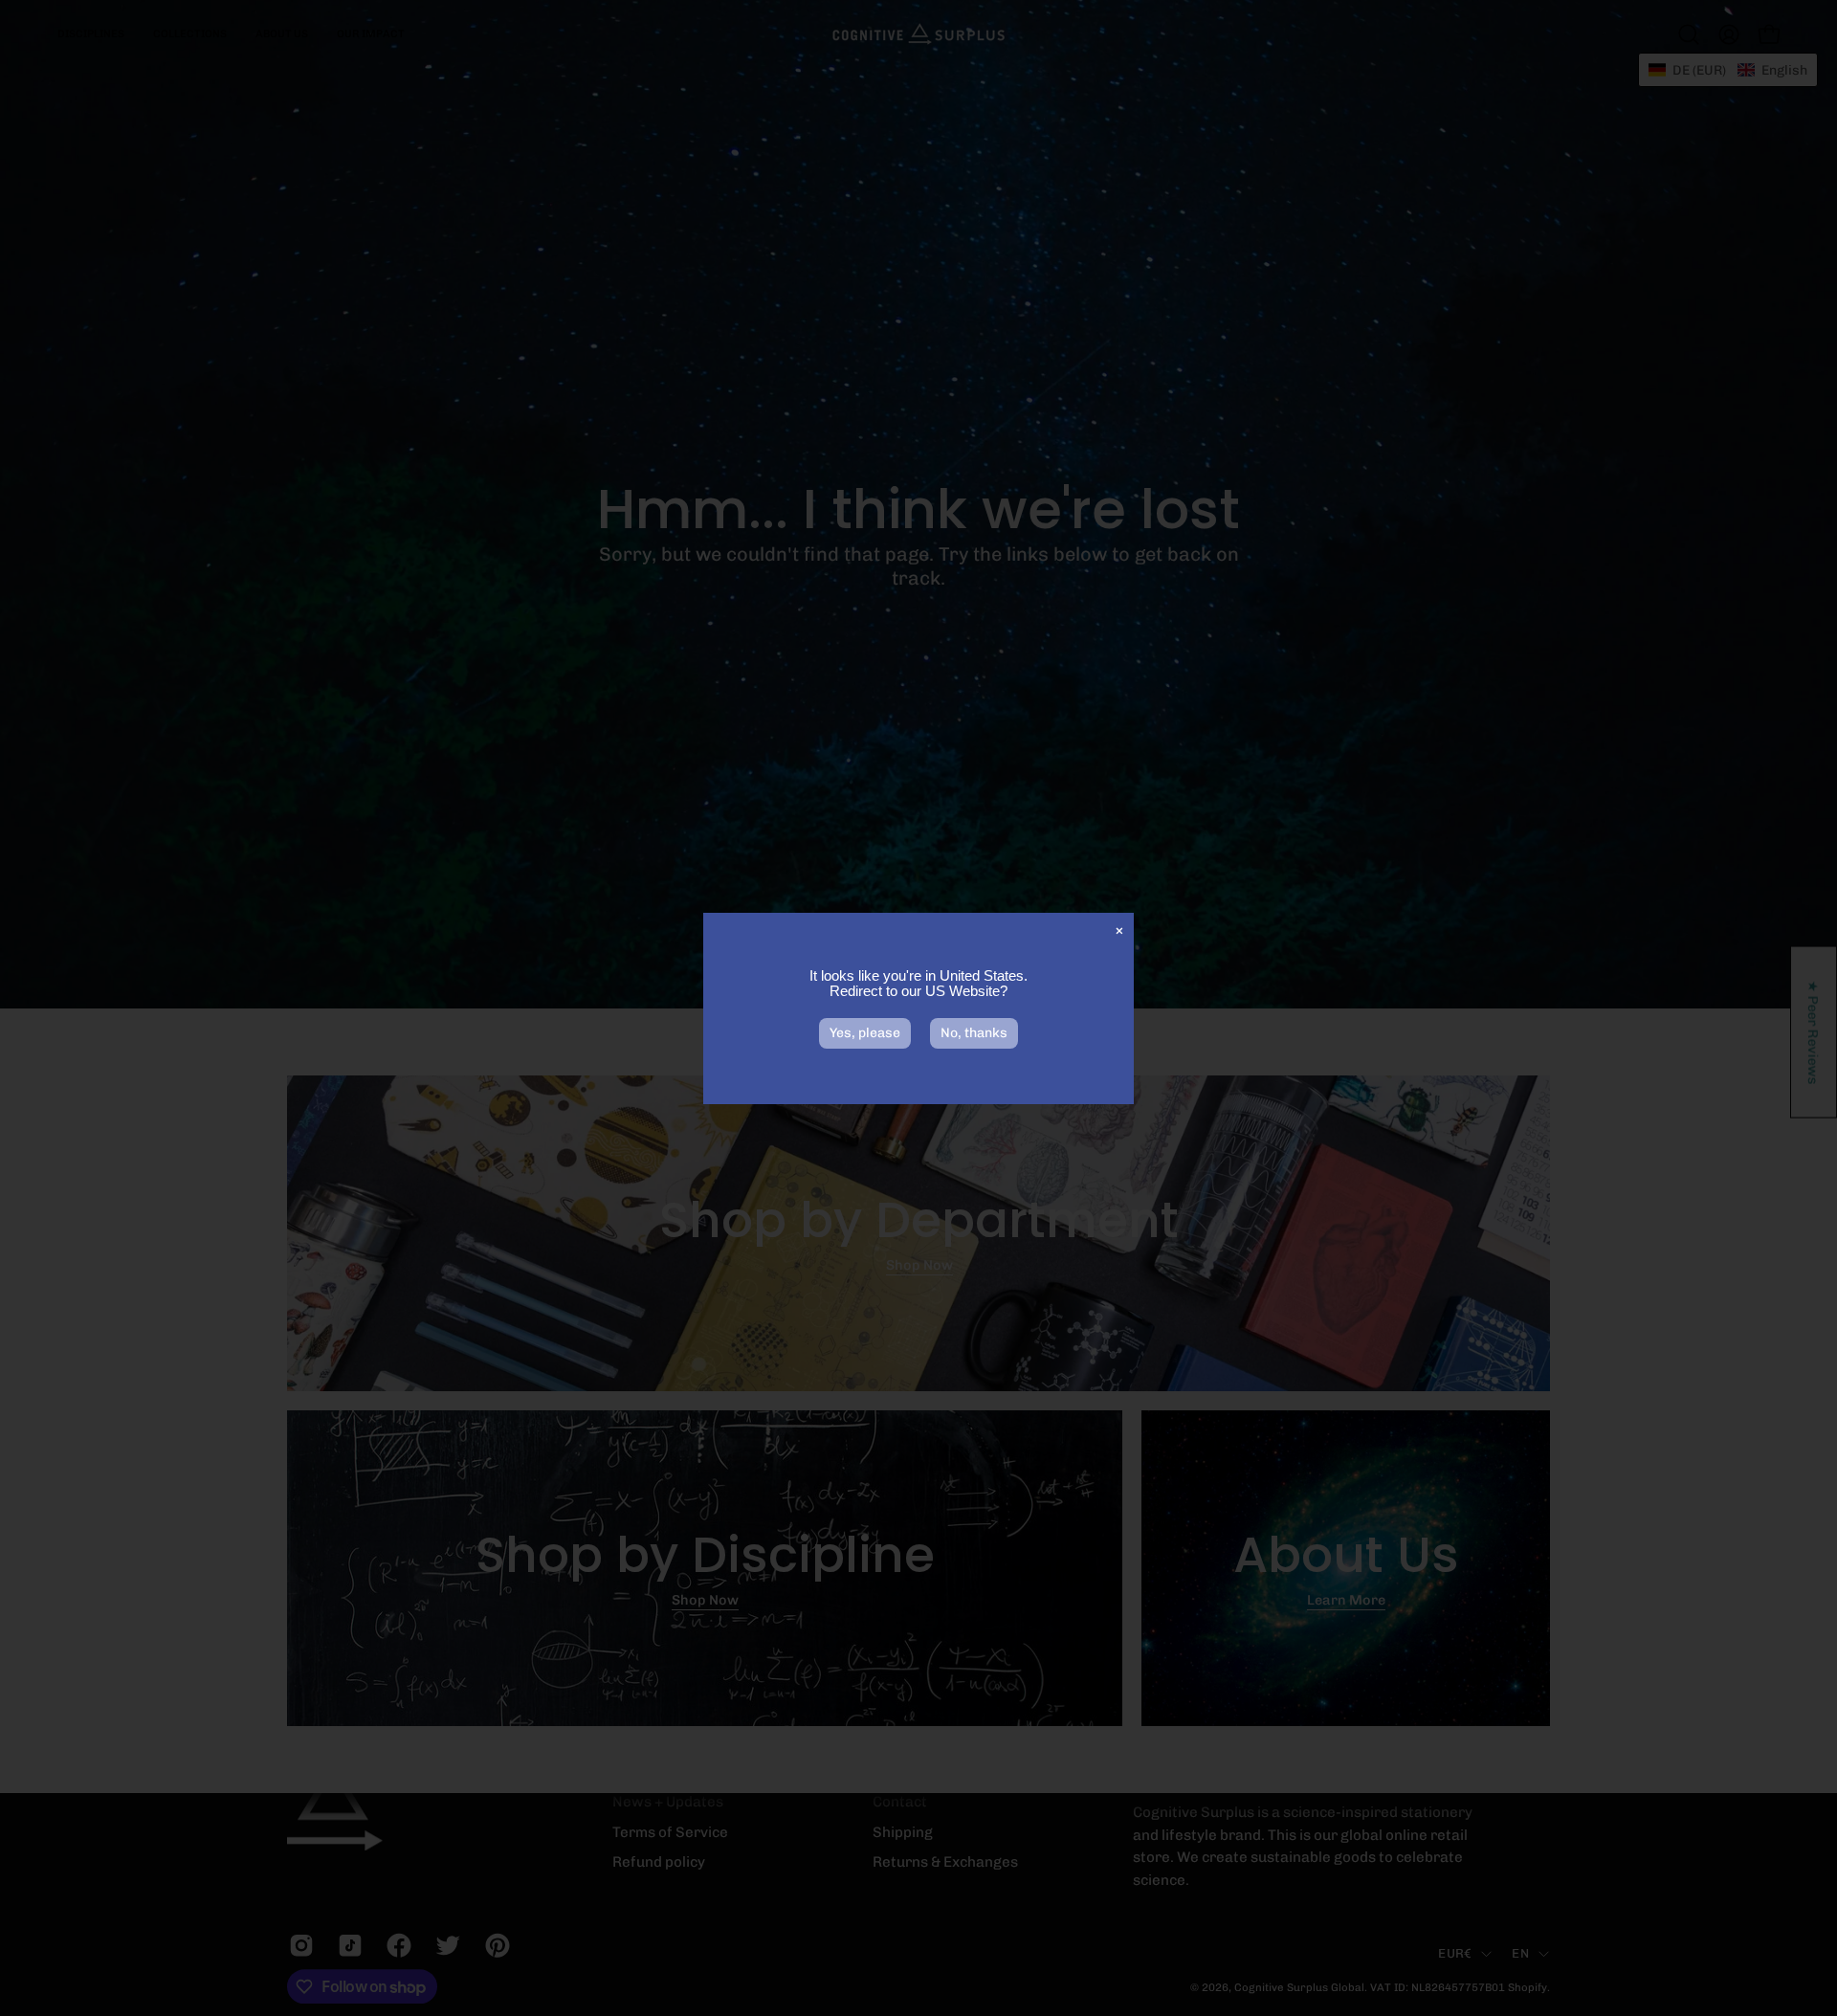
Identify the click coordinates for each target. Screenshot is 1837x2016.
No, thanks (974, 1033)
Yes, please (865, 1033)
